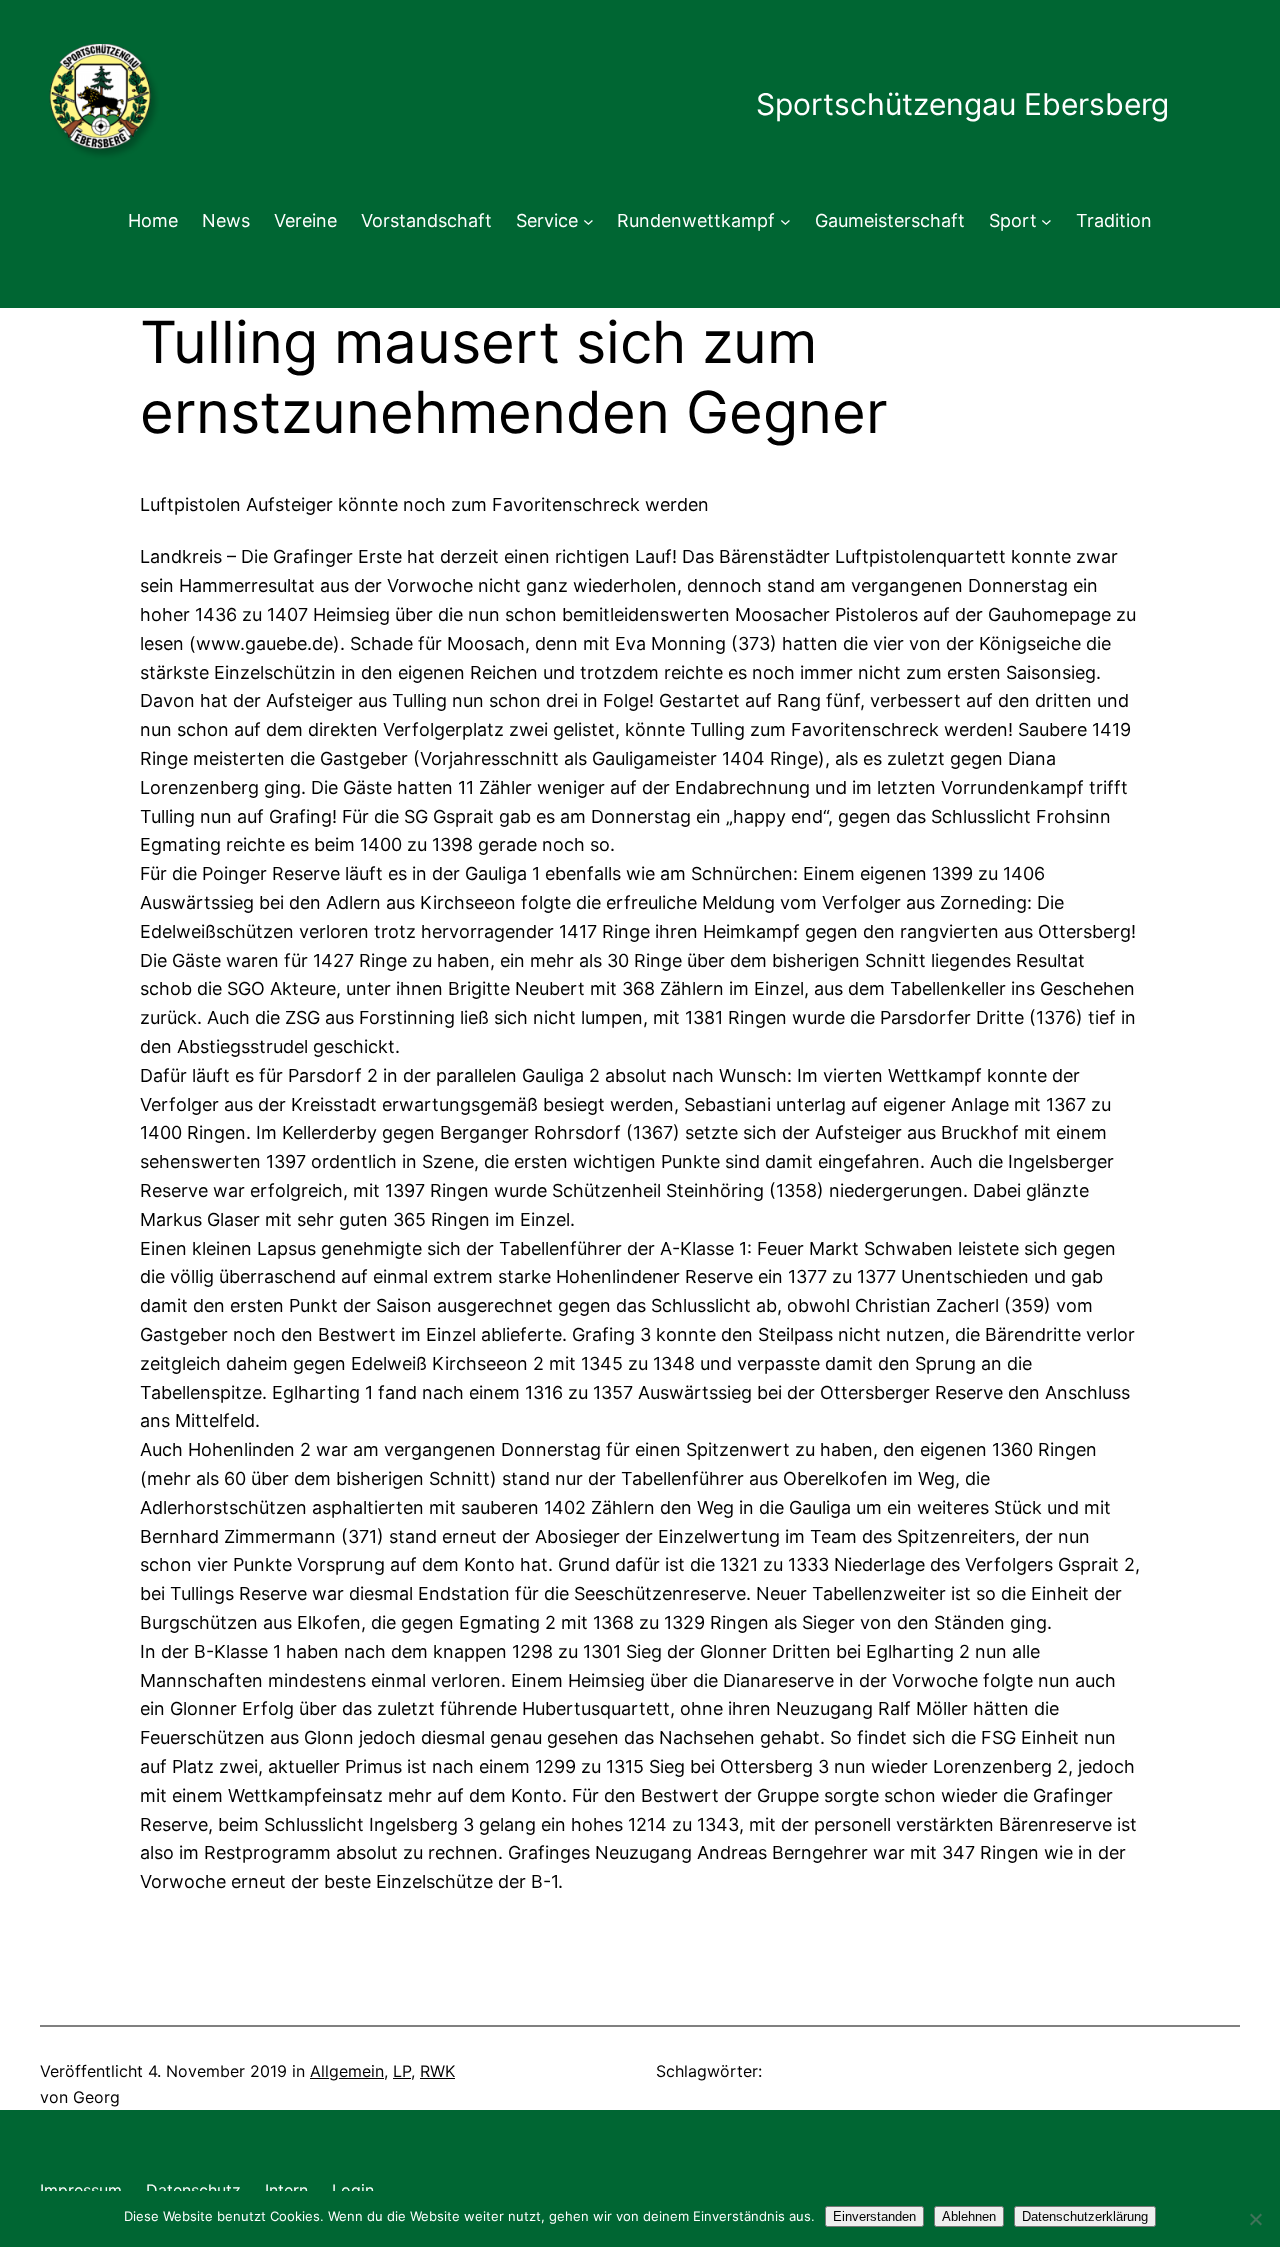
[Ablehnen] (1255, 2219)
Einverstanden (874, 2216)
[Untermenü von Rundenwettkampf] (785, 221)
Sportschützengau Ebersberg (962, 104)
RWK (437, 2071)
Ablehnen (969, 2216)
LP (402, 2071)
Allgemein (347, 2071)
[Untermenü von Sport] (1046, 221)
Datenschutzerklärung (1085, 2216)
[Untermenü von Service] (588, 221)
